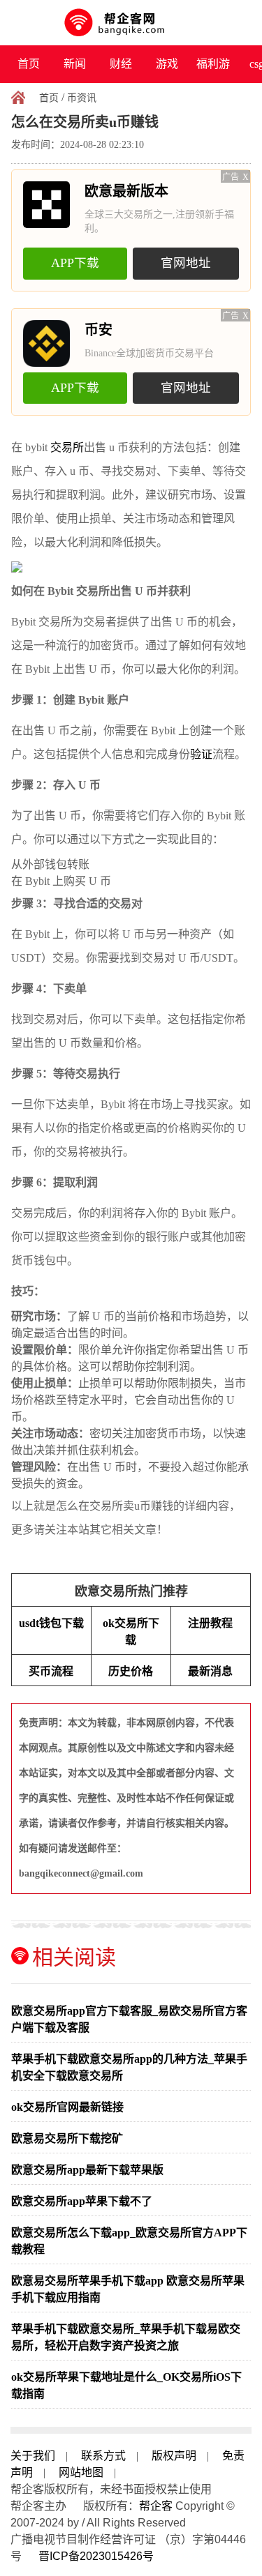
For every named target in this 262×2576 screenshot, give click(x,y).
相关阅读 (74, 1957)
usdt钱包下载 (51, 1623)
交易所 (67, 447)
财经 (121, 64)
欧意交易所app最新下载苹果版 (87, 2170)
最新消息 (210, 1671)
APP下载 (75, 263)
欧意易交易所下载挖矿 (67, 2138)
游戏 (167, 64)
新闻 (75, 64)
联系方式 (103, 2456)
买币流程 (51, 1671)
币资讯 (82, 98)
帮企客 (156, 2506)
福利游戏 (213, 70)
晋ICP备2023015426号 (96, 2556)
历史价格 (131, 1671)
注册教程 (210, 1623)
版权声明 (174, 2456)
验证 (201, 754)
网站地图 (81, 2472)
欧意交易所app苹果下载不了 (82, 2201)
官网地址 (186, 263)
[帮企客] (131, 23)
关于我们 (33, 2456)
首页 (29, 64)
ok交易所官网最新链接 (67, 2107)
